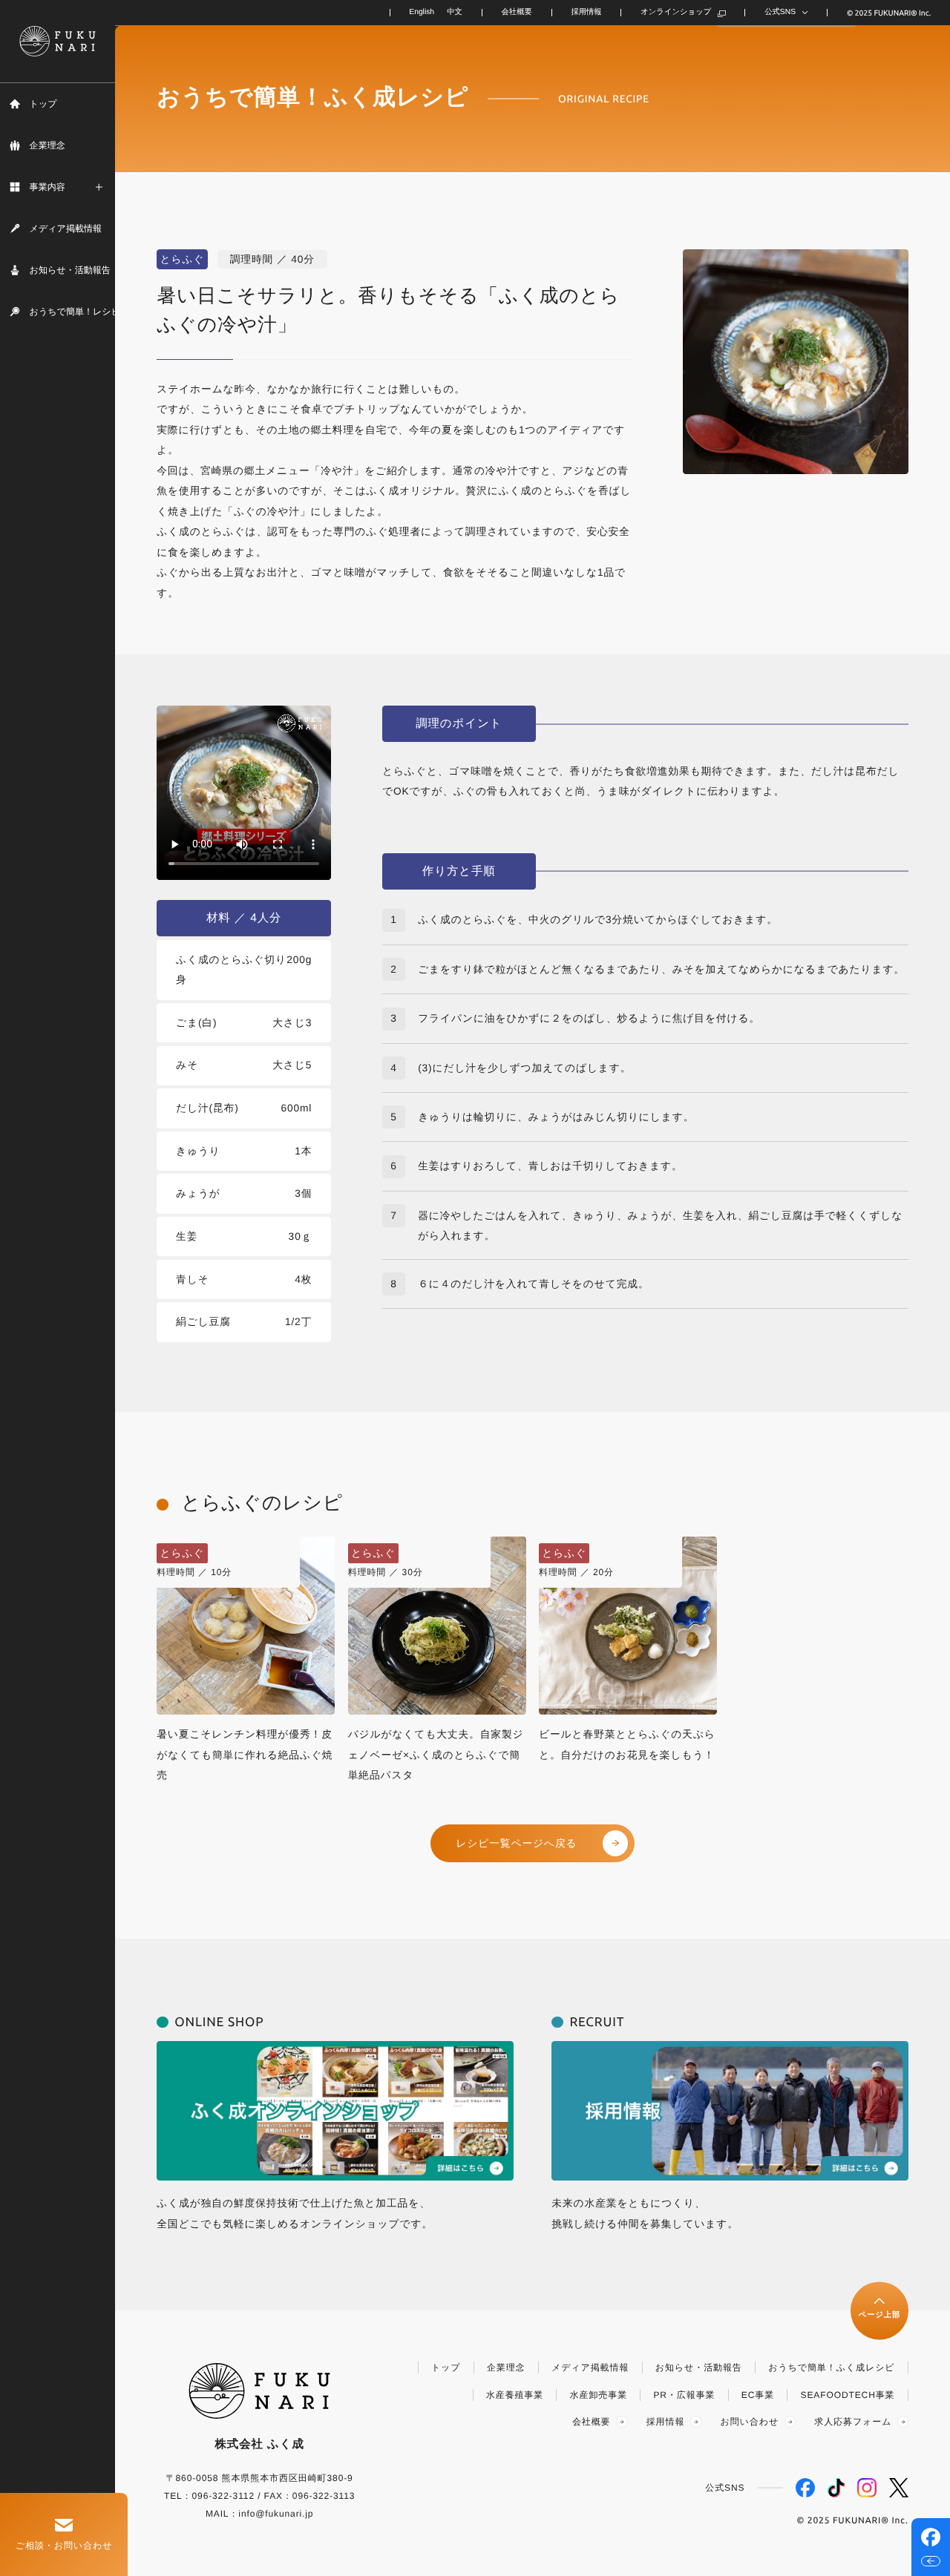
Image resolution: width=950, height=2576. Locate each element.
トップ (446, 2368)
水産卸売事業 (599, 2395)
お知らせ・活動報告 (699, 2368)
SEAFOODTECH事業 (848, 2395)
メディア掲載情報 (590, 2368)
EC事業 (758, 2395)
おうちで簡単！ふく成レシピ (831, 2368)
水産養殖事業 (515, 2395)
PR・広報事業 (684, 2395)
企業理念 (506, 2368)
